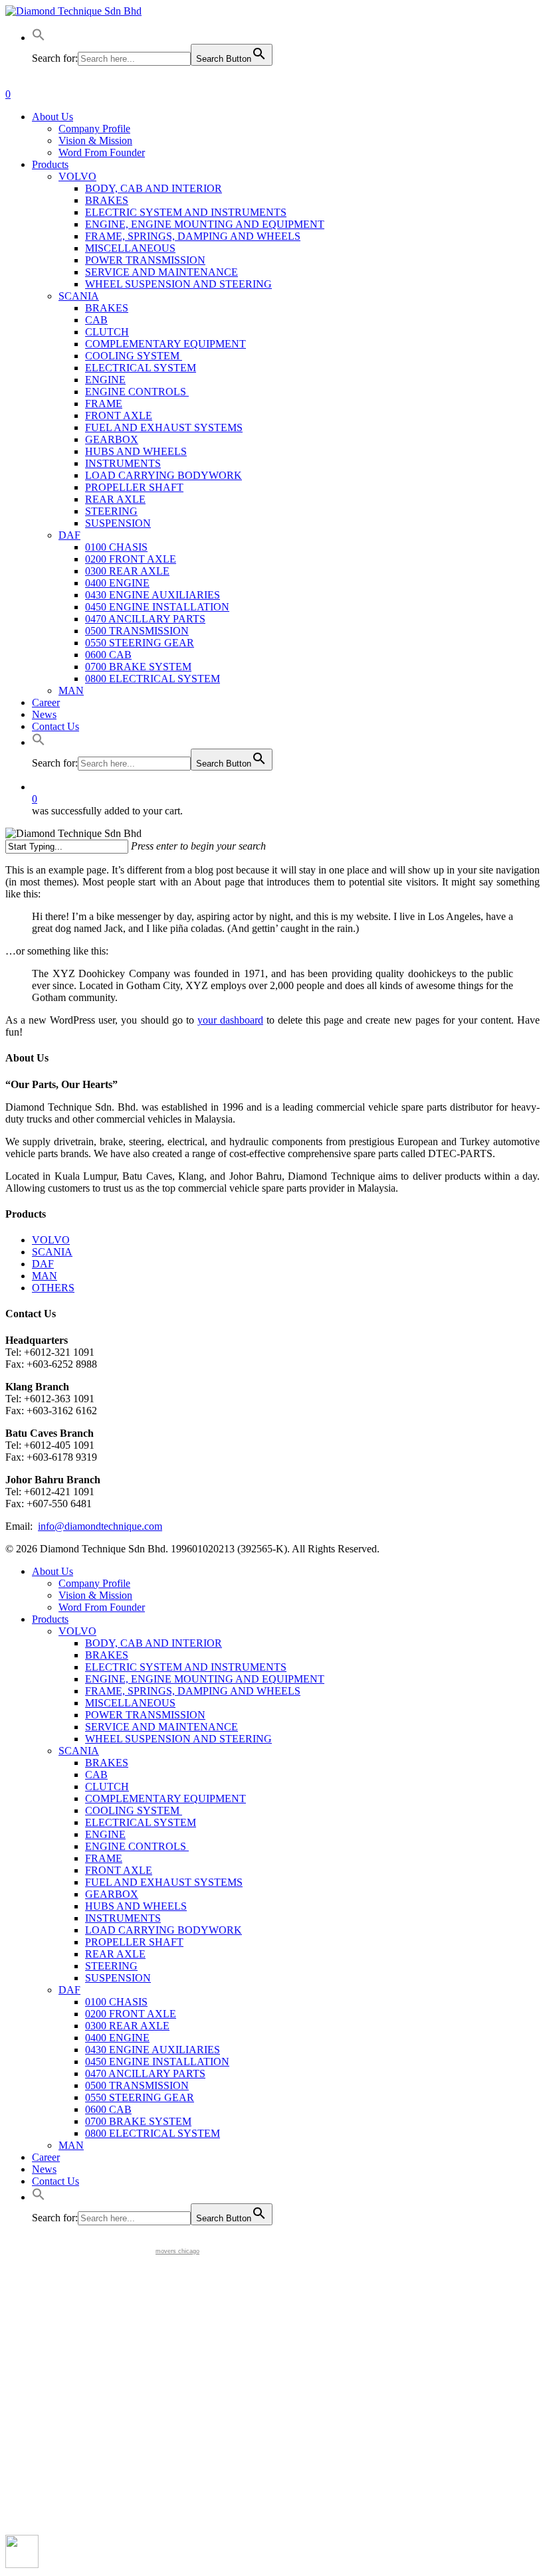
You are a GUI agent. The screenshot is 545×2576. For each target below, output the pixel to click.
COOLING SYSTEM (134, 1810)
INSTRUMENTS (123, 1918)
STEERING (111, 1966)
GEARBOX (112, 1894)
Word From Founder (102, 1607)
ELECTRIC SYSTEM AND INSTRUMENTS (186, 1667)
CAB (96, 1775)
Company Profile (94, 1583)
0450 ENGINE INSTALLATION (157, 2062)
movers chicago (177, 2251)
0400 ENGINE (117, 2038)
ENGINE (105, 1834)
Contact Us (55, 2181)
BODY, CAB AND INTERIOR (154, 1643)
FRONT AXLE (119, 1870)
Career (46, 2157)
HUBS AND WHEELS (136, 1906)
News (44, 2169)
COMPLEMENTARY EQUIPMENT (165, 1798)
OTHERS (53, 1288)
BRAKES (107, 1655)
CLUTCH (107, 1787)
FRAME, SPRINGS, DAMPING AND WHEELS (193, 1691)
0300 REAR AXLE (127, 2026)
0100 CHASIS (116, 2002)
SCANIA (52, 1252)
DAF (43, 1264)
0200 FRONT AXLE (131, 2014)
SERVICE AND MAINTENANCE (162, 1727)
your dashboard (230, 1020)
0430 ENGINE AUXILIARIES (153, 2050)
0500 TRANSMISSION (137, 2085)
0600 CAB (108, 2109)
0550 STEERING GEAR (140, 2097)
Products (50, 1619)
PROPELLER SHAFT (134, 1942)
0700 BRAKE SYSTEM (138, 2121)
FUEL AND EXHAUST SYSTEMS (164, 1882)
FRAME (104, 1858)
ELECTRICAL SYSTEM (141, 1822)
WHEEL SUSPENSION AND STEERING (178, 1739)
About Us (53, 1571)
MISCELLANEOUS (130, 1703)
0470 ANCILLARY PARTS (145, 2073)
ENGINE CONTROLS (137, 1846)
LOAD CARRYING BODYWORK (163, 1930)
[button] (39, 38)
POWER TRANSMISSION (145, 1715)
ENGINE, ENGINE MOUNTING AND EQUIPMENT (205, 1679)
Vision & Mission (95, 1595)
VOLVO (51, 1240)
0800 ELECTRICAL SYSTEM (153, 2133)
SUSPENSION (118, 1978)
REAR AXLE (115, 1954)
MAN (45, 1276)
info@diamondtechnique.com (100, 1526)
